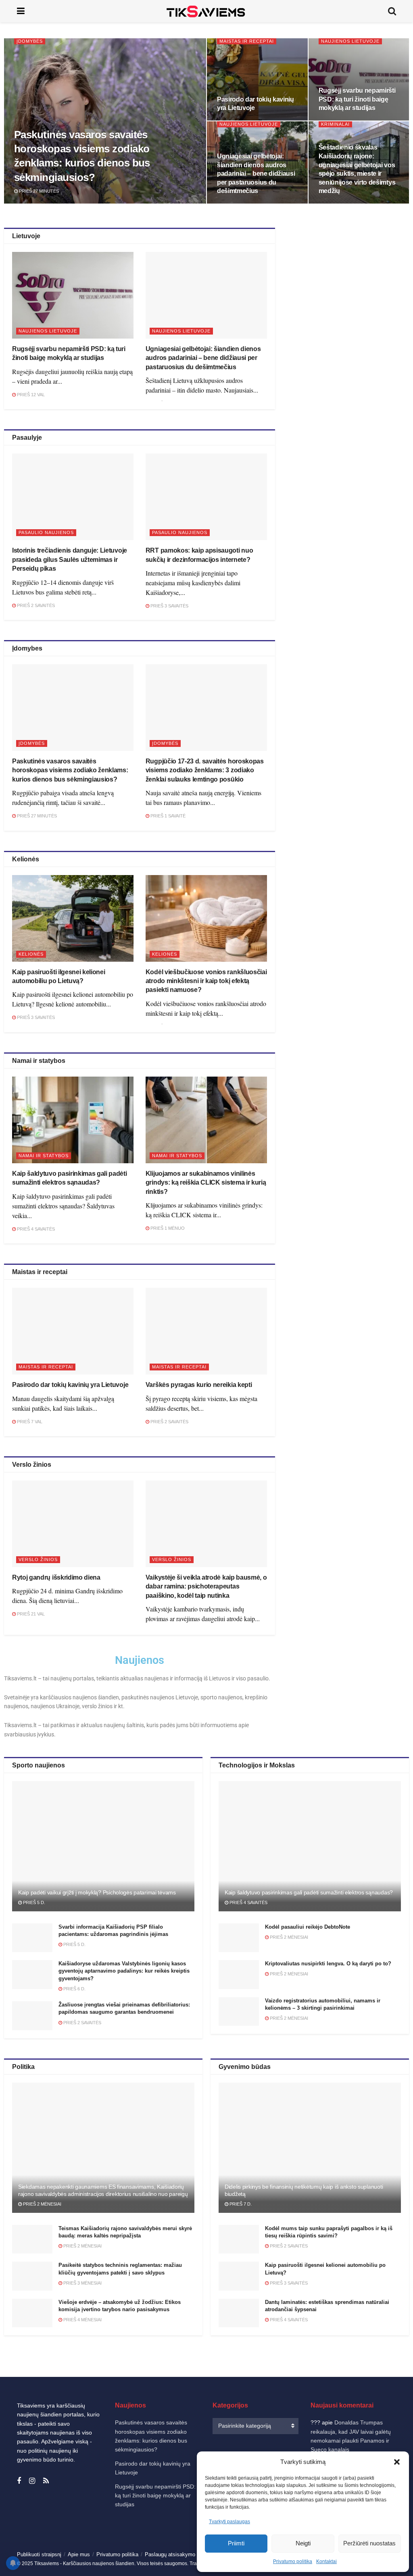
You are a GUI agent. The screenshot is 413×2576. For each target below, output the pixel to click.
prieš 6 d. (74, 1989)
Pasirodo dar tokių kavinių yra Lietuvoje (70, 1385)
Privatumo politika (293, 2561)
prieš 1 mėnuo (167, 1228)
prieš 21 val (30, 1614)
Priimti (236, 2543)
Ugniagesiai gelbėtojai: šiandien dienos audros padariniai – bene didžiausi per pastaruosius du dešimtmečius (256, 174)
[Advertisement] (350, 298)
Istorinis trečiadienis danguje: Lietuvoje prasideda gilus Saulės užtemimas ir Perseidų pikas (70, 559)
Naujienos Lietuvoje (350, 41)
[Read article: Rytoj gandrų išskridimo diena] (73, 1524)
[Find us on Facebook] (19, 2481)
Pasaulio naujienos (46, 532)
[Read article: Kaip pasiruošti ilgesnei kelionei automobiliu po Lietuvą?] (73, 918)
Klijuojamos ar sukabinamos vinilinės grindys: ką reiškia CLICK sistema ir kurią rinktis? (206, 1183)
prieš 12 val (30, 395)
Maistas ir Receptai (247, 41)
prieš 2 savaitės (35, 605)
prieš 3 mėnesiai (82, 2283)
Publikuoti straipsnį (39, 2554)
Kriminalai (335, 124)
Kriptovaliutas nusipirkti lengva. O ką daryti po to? (328, 1964)
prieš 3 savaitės (169, 606)
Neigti (303, 2543)
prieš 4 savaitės (35, 1229)
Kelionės (31, 954)
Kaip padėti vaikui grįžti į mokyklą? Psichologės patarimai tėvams (97, 1892)
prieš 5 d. (33, 1902)
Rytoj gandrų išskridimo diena (56, 1577)
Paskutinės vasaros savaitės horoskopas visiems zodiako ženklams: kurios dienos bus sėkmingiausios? (70, 770)
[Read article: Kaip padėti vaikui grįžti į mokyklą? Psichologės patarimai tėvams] (103, 1846)
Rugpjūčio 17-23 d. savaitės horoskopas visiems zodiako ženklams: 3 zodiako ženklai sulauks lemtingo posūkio (205, 770)
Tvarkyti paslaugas (229, 2522)
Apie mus (79, 2554)
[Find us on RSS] (46, 2481)
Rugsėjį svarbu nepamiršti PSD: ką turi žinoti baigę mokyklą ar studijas (357, 99)
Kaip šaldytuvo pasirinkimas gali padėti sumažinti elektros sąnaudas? (309, 1892)
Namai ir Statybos (44, 1156)
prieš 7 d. (240, 2204)
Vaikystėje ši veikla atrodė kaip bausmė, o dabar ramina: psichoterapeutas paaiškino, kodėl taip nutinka (206, 1586)
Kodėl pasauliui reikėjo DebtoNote (308, 1927)
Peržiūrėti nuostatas (369, 2543)
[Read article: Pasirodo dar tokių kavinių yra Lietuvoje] (73, 1331)
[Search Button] (392, 11)
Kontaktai (326, 2561)
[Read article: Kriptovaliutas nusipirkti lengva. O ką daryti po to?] (239, 1975)
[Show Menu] (21, 11)
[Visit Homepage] (206, 11)
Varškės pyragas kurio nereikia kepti (199, 1385)
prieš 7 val (29, 1422)
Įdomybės (30, 41)
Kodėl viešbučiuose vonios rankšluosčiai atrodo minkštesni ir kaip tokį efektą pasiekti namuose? (206, 981)
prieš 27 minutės (38, 191)
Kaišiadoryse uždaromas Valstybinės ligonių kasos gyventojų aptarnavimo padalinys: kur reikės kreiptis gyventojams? (124, 1971)
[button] (397, 2462)
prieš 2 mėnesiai (288, 1937)
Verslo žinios (38, 1559)
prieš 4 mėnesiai (82, 2320)
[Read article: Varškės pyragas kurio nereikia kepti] (206, 1331)
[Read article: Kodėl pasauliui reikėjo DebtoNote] (239, 1938)
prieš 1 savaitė (167, 816)
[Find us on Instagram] (32, 2481)
